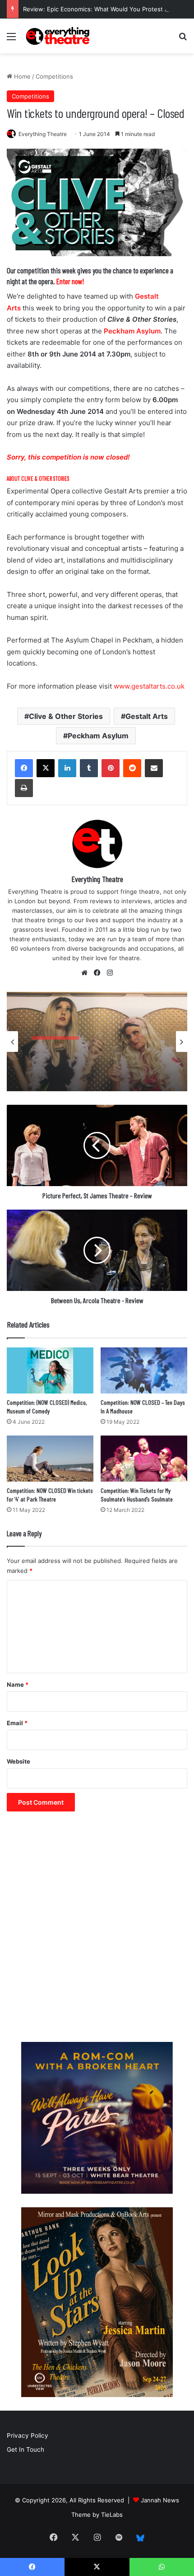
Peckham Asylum (132, 331)
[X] (46, 768)
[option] (97, 1042)
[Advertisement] (97, 1931)
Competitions (54, 76)
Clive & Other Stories (66, 716)
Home (21, 76)
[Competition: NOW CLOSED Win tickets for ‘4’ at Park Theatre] (50, 1459)
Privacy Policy (28, 2435)
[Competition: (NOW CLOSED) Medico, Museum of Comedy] (50, 1370)
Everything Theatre (43, 134)
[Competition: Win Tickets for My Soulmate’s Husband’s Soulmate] (144, 1459)
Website (18, 1761)
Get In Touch (25, 2449)
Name (18, 1684)
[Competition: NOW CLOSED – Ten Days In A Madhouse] (144, 1370)
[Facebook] (24, 768)
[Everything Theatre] (59, 36)
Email (17, 1723)
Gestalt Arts (147, 716)
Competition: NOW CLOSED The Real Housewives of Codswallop (90, 1065)
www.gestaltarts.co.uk (149, 686)
